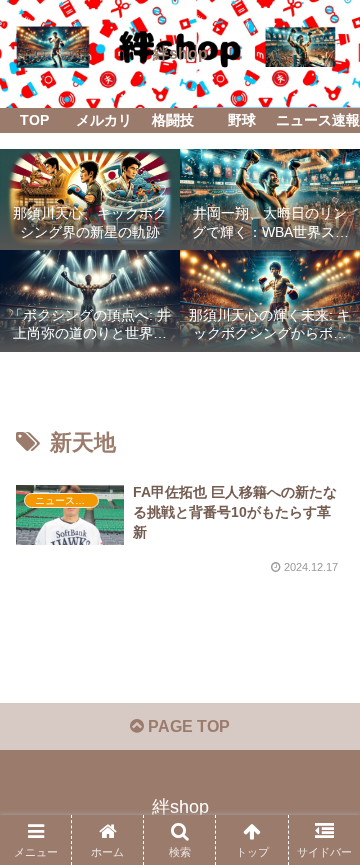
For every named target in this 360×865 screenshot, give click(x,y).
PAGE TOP (187, 726)
